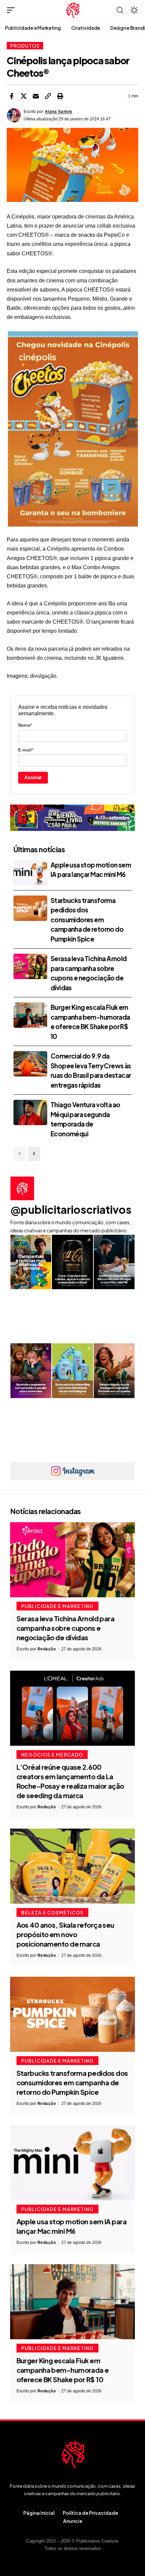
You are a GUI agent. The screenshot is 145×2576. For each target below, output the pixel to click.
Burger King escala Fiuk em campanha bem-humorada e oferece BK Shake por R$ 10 (63, 2370)
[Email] (36, 96)
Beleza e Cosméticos (52, 1912)
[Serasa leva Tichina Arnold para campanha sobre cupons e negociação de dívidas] (30, 966)
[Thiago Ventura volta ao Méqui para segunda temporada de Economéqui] (30, 1112)
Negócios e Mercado (52, 1755)
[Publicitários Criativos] (73, 10)
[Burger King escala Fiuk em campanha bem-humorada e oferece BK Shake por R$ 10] (30, 1015)
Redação (47, 1649)
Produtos (25, 46)
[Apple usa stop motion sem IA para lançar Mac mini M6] (30, 873)
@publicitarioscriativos (71, 1209)
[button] (12, 10)
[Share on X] (24, 96)
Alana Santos (59, 112)
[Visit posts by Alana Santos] (14, 115)
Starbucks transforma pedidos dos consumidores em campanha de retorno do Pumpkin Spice (87, 920)
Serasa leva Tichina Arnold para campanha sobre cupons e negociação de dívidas (66, 1628)
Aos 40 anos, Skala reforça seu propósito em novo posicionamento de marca (65, 1934)
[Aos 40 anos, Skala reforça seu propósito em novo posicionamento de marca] (72, 1866)
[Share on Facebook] (11, 96)
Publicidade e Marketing (57, 1606)
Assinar (33, 777)
